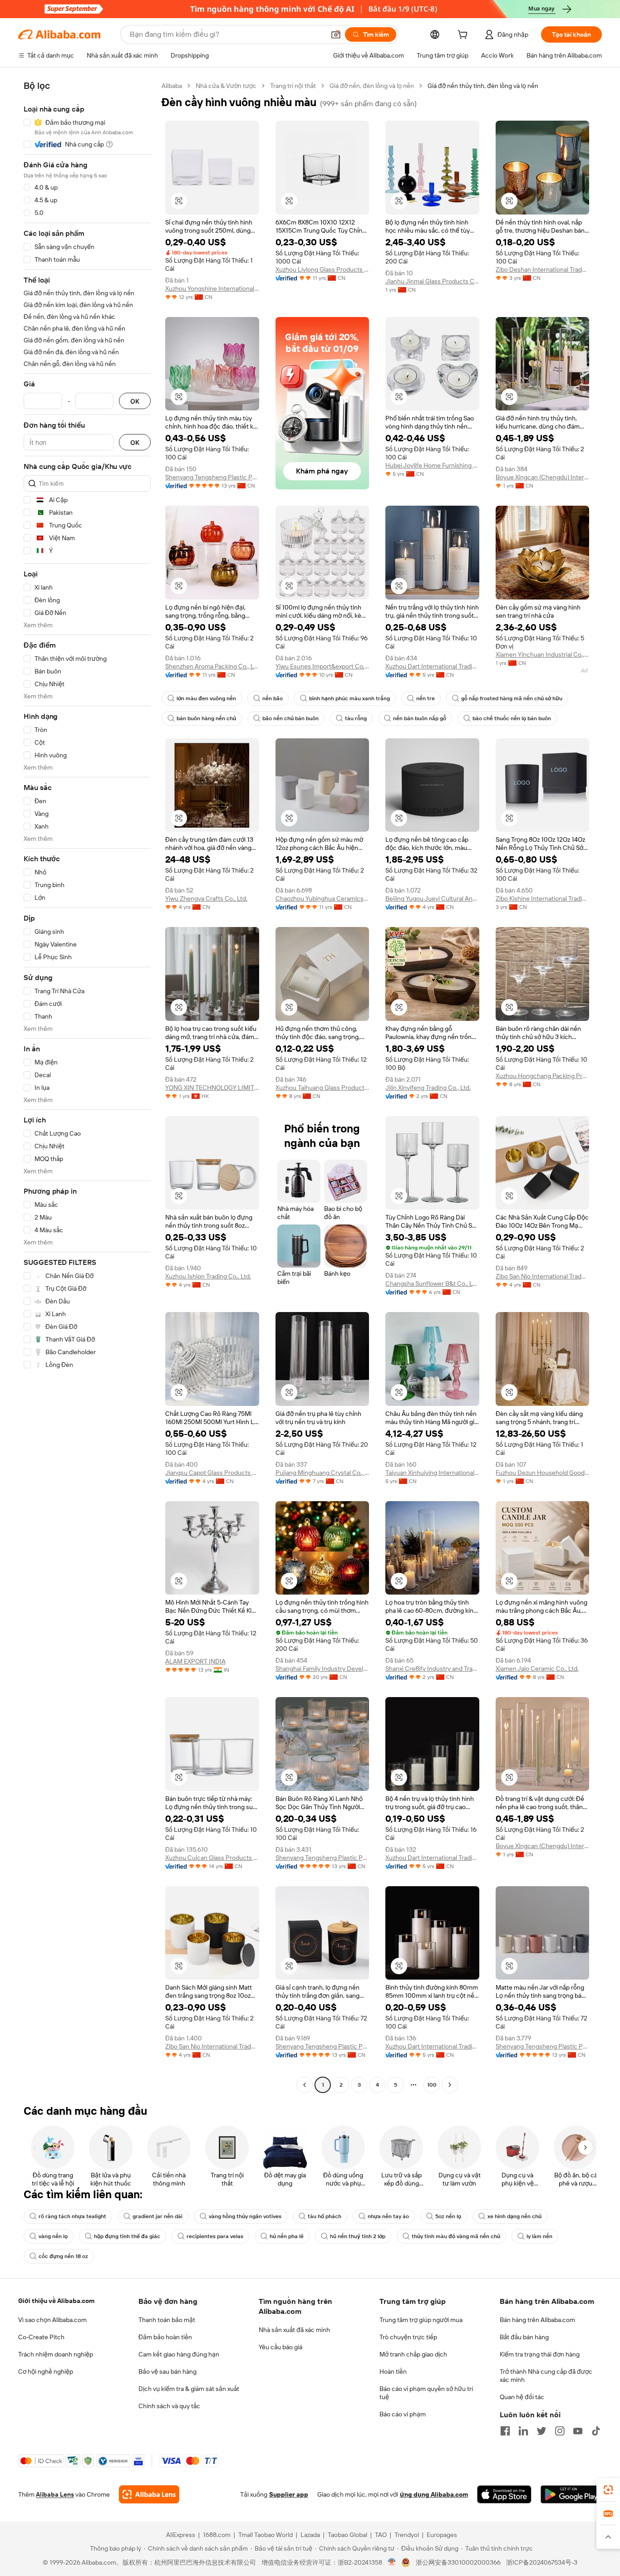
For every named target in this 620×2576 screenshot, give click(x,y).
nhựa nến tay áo (388, 2216)
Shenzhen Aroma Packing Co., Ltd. (212, 666)
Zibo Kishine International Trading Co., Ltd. (543, 898)
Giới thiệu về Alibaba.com (56, 2301)
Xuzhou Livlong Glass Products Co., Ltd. (322, 269)
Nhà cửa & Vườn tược (226, 86)
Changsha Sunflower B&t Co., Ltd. (432, 1283)
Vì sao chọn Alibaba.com (52, 2320)
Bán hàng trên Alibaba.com (537, 2320)
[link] (608, 2490)
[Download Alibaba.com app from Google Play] (571, 2494)
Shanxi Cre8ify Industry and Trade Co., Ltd (432, 1669)
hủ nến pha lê (287, 2236)
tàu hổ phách (325, 2216)
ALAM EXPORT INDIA (195, 1661)
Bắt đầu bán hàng (524, 2337)
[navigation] (87, 1086)
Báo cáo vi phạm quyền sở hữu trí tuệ (426, 2393)
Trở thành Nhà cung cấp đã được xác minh (546, 2376)
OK (135, 401)
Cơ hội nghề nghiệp (46, 2371)
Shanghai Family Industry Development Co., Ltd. (322, 1669)
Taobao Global (347, 2535)
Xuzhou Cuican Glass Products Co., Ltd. (212, 1858)
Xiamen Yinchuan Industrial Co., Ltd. (543, 654)
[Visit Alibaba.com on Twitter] (541, 2431)
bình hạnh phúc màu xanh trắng (349, 698)
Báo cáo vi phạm (403, 2414)
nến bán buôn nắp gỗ (420, 718)
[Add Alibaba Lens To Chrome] (149, 2494)
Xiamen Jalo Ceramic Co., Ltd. (537, 1669)
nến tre (426, 698)
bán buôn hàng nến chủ (206, 718)
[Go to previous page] (305, 2085)
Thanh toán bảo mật (167, 2320)
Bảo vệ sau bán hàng (167, 2371)
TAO (381, 2535)
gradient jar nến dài (157, 2216)
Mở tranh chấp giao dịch (413, 2354)
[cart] (464, 36)
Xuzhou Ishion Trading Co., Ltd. (208, 1276)
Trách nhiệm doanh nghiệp (56, 2354)
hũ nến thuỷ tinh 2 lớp (358, 2236)
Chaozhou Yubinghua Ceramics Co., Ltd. (322, 898)
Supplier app (289, 2494)
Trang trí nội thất (293, 86)
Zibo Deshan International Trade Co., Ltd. (543, 269)
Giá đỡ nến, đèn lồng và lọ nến (372, 86)
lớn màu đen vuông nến (206, 698)
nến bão (273, 698)
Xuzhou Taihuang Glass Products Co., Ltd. (322, 1088)
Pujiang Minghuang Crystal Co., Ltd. (322, 1473)
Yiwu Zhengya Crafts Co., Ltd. (206, 898)
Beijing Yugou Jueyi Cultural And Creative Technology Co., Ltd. (432, 898)
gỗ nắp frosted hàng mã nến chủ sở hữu (512, 698)
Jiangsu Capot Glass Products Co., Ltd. (212, 1473)
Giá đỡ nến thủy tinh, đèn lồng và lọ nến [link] (483, 86)
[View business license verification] (392, 2562)
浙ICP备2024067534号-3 (542, 2562)
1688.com (217, 2535)
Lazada (310, 2535)
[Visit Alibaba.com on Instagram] (560, 2431)
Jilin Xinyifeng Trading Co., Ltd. (428, 1088)
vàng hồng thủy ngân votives (245, 2216)
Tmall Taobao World (266, 2535)
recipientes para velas (215, 2236)
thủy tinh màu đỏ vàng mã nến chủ (456, 2236)
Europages (442, 2535)
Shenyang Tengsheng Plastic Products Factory (212, 477)
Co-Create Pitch (41, 2337)
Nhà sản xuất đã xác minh (294, 2330)
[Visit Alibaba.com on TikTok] (596, 2431)
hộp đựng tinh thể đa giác (127, 2236)
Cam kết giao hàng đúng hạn (179, 2354)
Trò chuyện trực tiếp (408, 2337)
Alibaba (172, 86)
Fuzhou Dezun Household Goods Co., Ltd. (543, 1473)
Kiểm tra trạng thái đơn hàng (540, 2354)
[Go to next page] (450, 2085)
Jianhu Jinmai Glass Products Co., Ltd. (432, 281)
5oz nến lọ (448, 2216)
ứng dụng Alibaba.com (434, 2494)
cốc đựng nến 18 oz (63, 2256)
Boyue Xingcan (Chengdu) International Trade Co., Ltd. (543, 477)
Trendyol (407, 2535)
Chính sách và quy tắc (169, 2406)
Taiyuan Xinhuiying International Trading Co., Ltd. (432, 1473)
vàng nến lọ (53, 2236)
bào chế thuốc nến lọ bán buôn (512, 718)
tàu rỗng (356, 718)
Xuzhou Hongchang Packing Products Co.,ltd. (543, 1076)
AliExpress (181, 2535)
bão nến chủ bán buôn (290, 718)
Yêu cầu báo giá (280, 2347)
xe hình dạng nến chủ (514, 2216)
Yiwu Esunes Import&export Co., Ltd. (322, 666)
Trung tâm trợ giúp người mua (421, 2320)
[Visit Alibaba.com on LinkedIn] (523, 2431)
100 (432, 2085)
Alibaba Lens (55, 2494)
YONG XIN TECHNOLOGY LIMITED (212, 1088)
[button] (336, 34)
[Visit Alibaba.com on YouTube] (578, 2431)
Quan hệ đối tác (522, 2397)
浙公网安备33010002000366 (458, 2562)
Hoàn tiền (393, 2371)
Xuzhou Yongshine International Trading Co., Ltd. (212, 288)
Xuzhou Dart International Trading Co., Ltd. (432, 666)
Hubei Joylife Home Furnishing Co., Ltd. (432, 465)
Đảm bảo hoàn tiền (165, 2337)
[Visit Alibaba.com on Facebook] (505, 2431)
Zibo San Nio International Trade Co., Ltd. (543, 1276)
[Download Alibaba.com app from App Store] (504, 2494)
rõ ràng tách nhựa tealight (72, 2216)
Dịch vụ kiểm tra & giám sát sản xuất (189, 2389)
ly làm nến (539, 2236)
